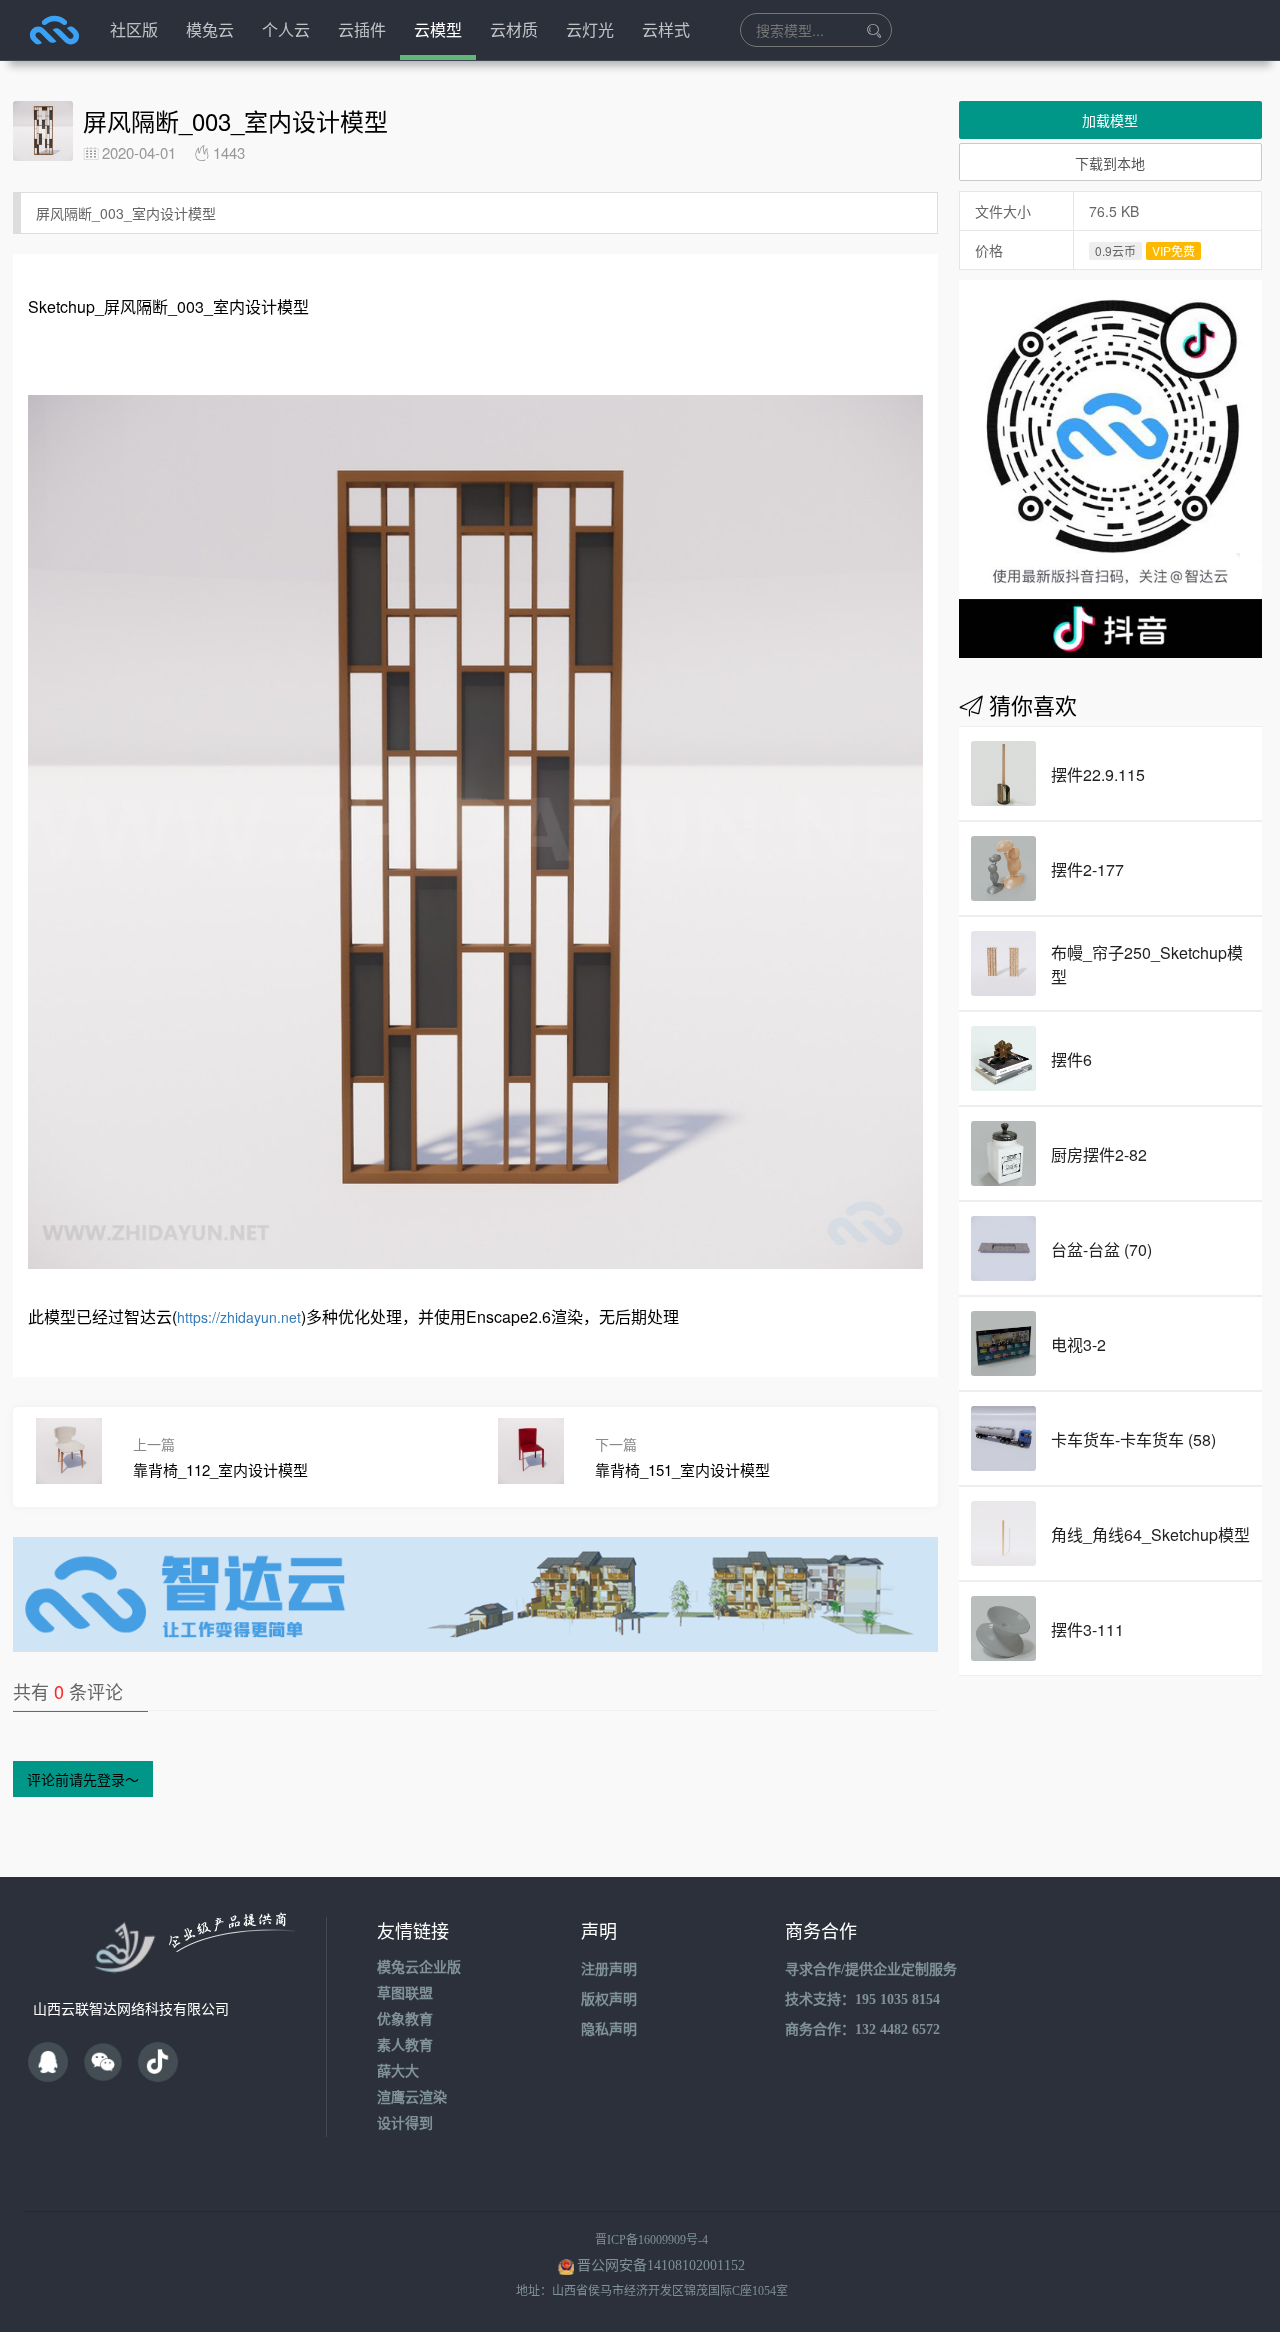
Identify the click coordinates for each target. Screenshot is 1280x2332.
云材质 (514, 29)
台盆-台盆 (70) (1101, 1249)
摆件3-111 (1087, 1629)
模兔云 (210, 29)
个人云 (286, 29)
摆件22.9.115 (1098, 774)
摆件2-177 (1087, 869)
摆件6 (1071, 1059)
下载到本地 (1110, 163)
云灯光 (590, 29)
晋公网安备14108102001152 (661, 2265)
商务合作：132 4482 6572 (862, 2029)
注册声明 (609, 1969)
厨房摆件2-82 (1099, 1154)
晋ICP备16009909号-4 (651, 2240)
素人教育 (405, 2045)
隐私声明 (609, 2029)
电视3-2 (1078, 1344)
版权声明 (609, 1999)
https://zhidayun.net (239, 1317)
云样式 (666, 29)
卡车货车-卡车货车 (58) (1133, 1439)
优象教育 (405, 2019)
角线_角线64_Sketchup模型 (1150, 1534)
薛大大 (398, 2071)
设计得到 (405, 2123)
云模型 (438, 29)
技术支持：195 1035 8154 (862, 1999)
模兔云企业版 (419, 1967)
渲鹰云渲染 (412, 2097)
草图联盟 (405, 1993)
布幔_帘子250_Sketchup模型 (1147, 964)
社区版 (134, 29)
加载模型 (1110, 120)
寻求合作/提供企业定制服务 (871, 1969)
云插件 (362, 29)
